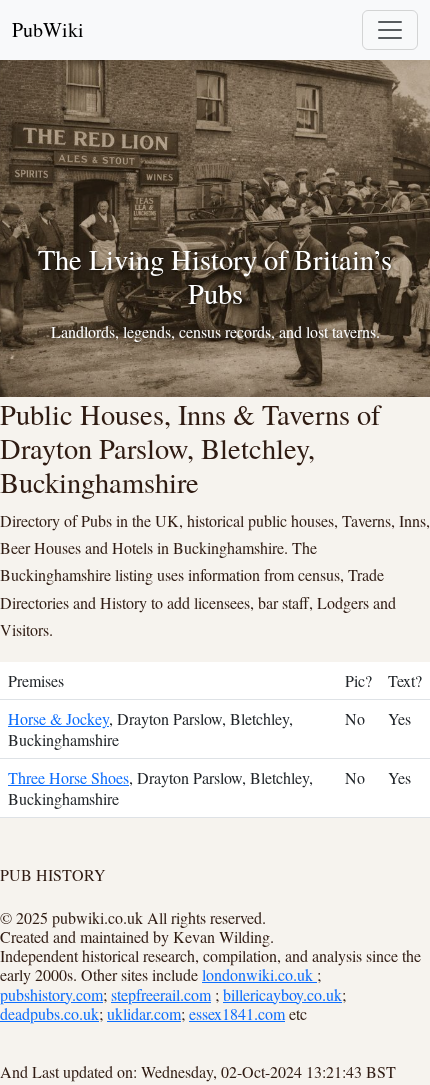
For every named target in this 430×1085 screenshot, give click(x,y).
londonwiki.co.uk (259, 974)
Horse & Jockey (58, 718)
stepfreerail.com (161, 994)
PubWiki (48, 29)
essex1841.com (237, 1013)
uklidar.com (144, 1013)
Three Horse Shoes (68, 777)
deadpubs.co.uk (49, 1013)
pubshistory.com (51, 994)
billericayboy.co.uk (282, 994)
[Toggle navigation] (390, 30)
